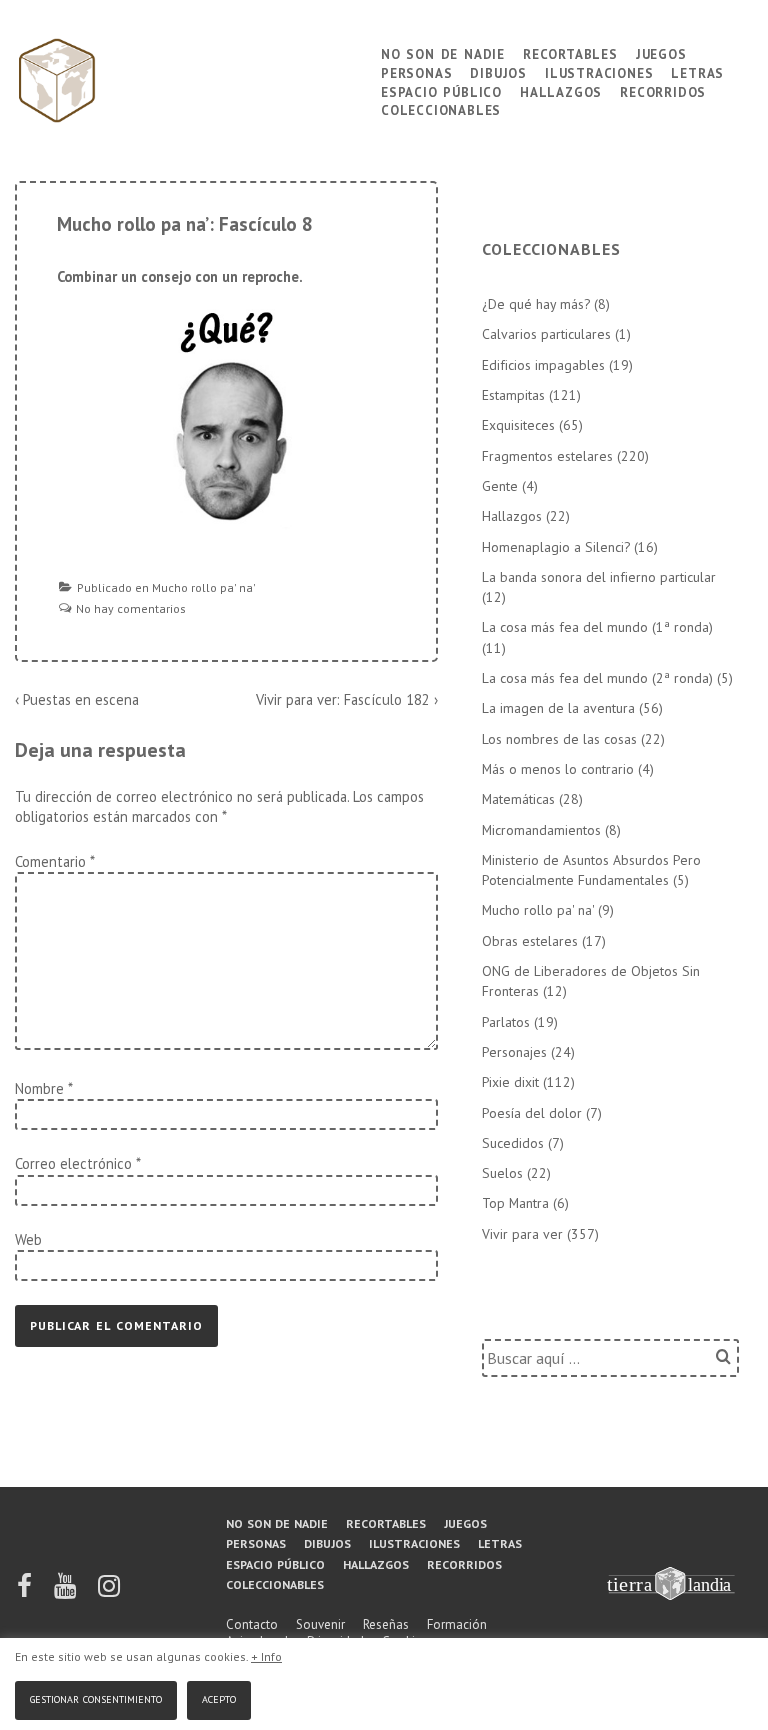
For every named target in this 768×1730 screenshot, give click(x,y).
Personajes (514, 1052)
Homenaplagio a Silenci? (556, 547)
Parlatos (506, 1022)
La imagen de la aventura (558, 708)
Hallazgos (561, 90)
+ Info (266, 1656)
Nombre (39, 1088)
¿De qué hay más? (536, 304)
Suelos (502, 1173)
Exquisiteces (518, 425)
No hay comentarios (131, 608)
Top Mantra (515, 1203)
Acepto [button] (219, 1697)
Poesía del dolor (532, 1113)
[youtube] (66, 1592)
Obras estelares (530, 941)
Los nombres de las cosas (559, 739)
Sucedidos (513, 1143)
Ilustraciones (599, 71)
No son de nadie (443, 52)
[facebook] (26, 1592)
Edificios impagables (543, 365)
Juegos (661, 52)
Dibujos (498, 71)
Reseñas (386, 1624)
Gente (500, 486)
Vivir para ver (522, 1234)
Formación (457, 1624)
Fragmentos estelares (547, 456)
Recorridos (663, 90)
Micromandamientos (541, 830)
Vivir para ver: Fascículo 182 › (347, 699)
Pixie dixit (510, 1082)
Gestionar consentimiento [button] (96, 1697)
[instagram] (109, 1592)
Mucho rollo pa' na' (204, 587)
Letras (697, 71)
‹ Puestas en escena (77, 699)
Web (28, 1239)
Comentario (54, 861)
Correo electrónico (73, 1163)
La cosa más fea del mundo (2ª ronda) (597, 678)
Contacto (252, 1624)
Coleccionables (441, 108)
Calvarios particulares (546, 334)
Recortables (570, 52)
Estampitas (513, 395)
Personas (416, 71)
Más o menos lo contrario (558, 769)
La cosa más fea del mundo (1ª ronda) (597, 627)
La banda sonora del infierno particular (599, 577)
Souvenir (320, 1624)
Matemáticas (518, 799)
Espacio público (441, 90)
